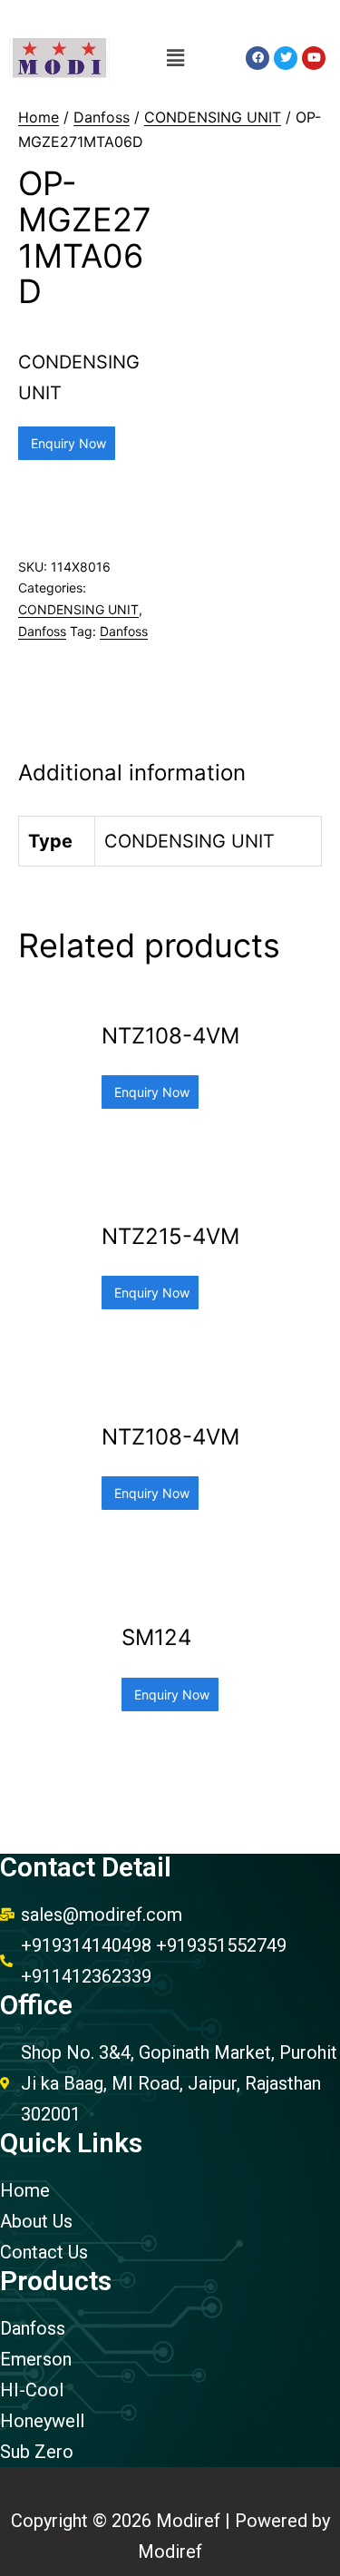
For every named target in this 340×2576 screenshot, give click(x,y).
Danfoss (102, 117)
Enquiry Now (67, 443)
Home (39, 117)
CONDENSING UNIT (213, 117)
